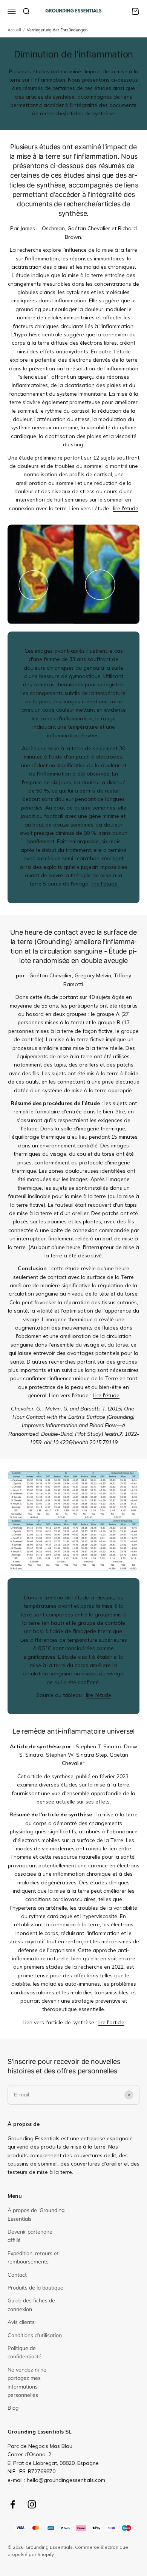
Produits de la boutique (35, 2288)
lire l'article (111, 2022)
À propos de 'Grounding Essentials (36, 2214)
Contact (17, 2275)
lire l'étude (126, 508)
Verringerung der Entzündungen (57, 30)
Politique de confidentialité (24, 2352)
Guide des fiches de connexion (31, 2305)
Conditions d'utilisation (35, 2335)
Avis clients (21, 2322)
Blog (13, 2408)
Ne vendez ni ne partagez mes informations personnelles (27, 2382)
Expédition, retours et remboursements (33, 2257)
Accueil (14, 30)
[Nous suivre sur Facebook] (13, 2504)
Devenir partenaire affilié (30, 2236)
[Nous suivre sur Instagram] (32, 2504)
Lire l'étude (106, 1395)
